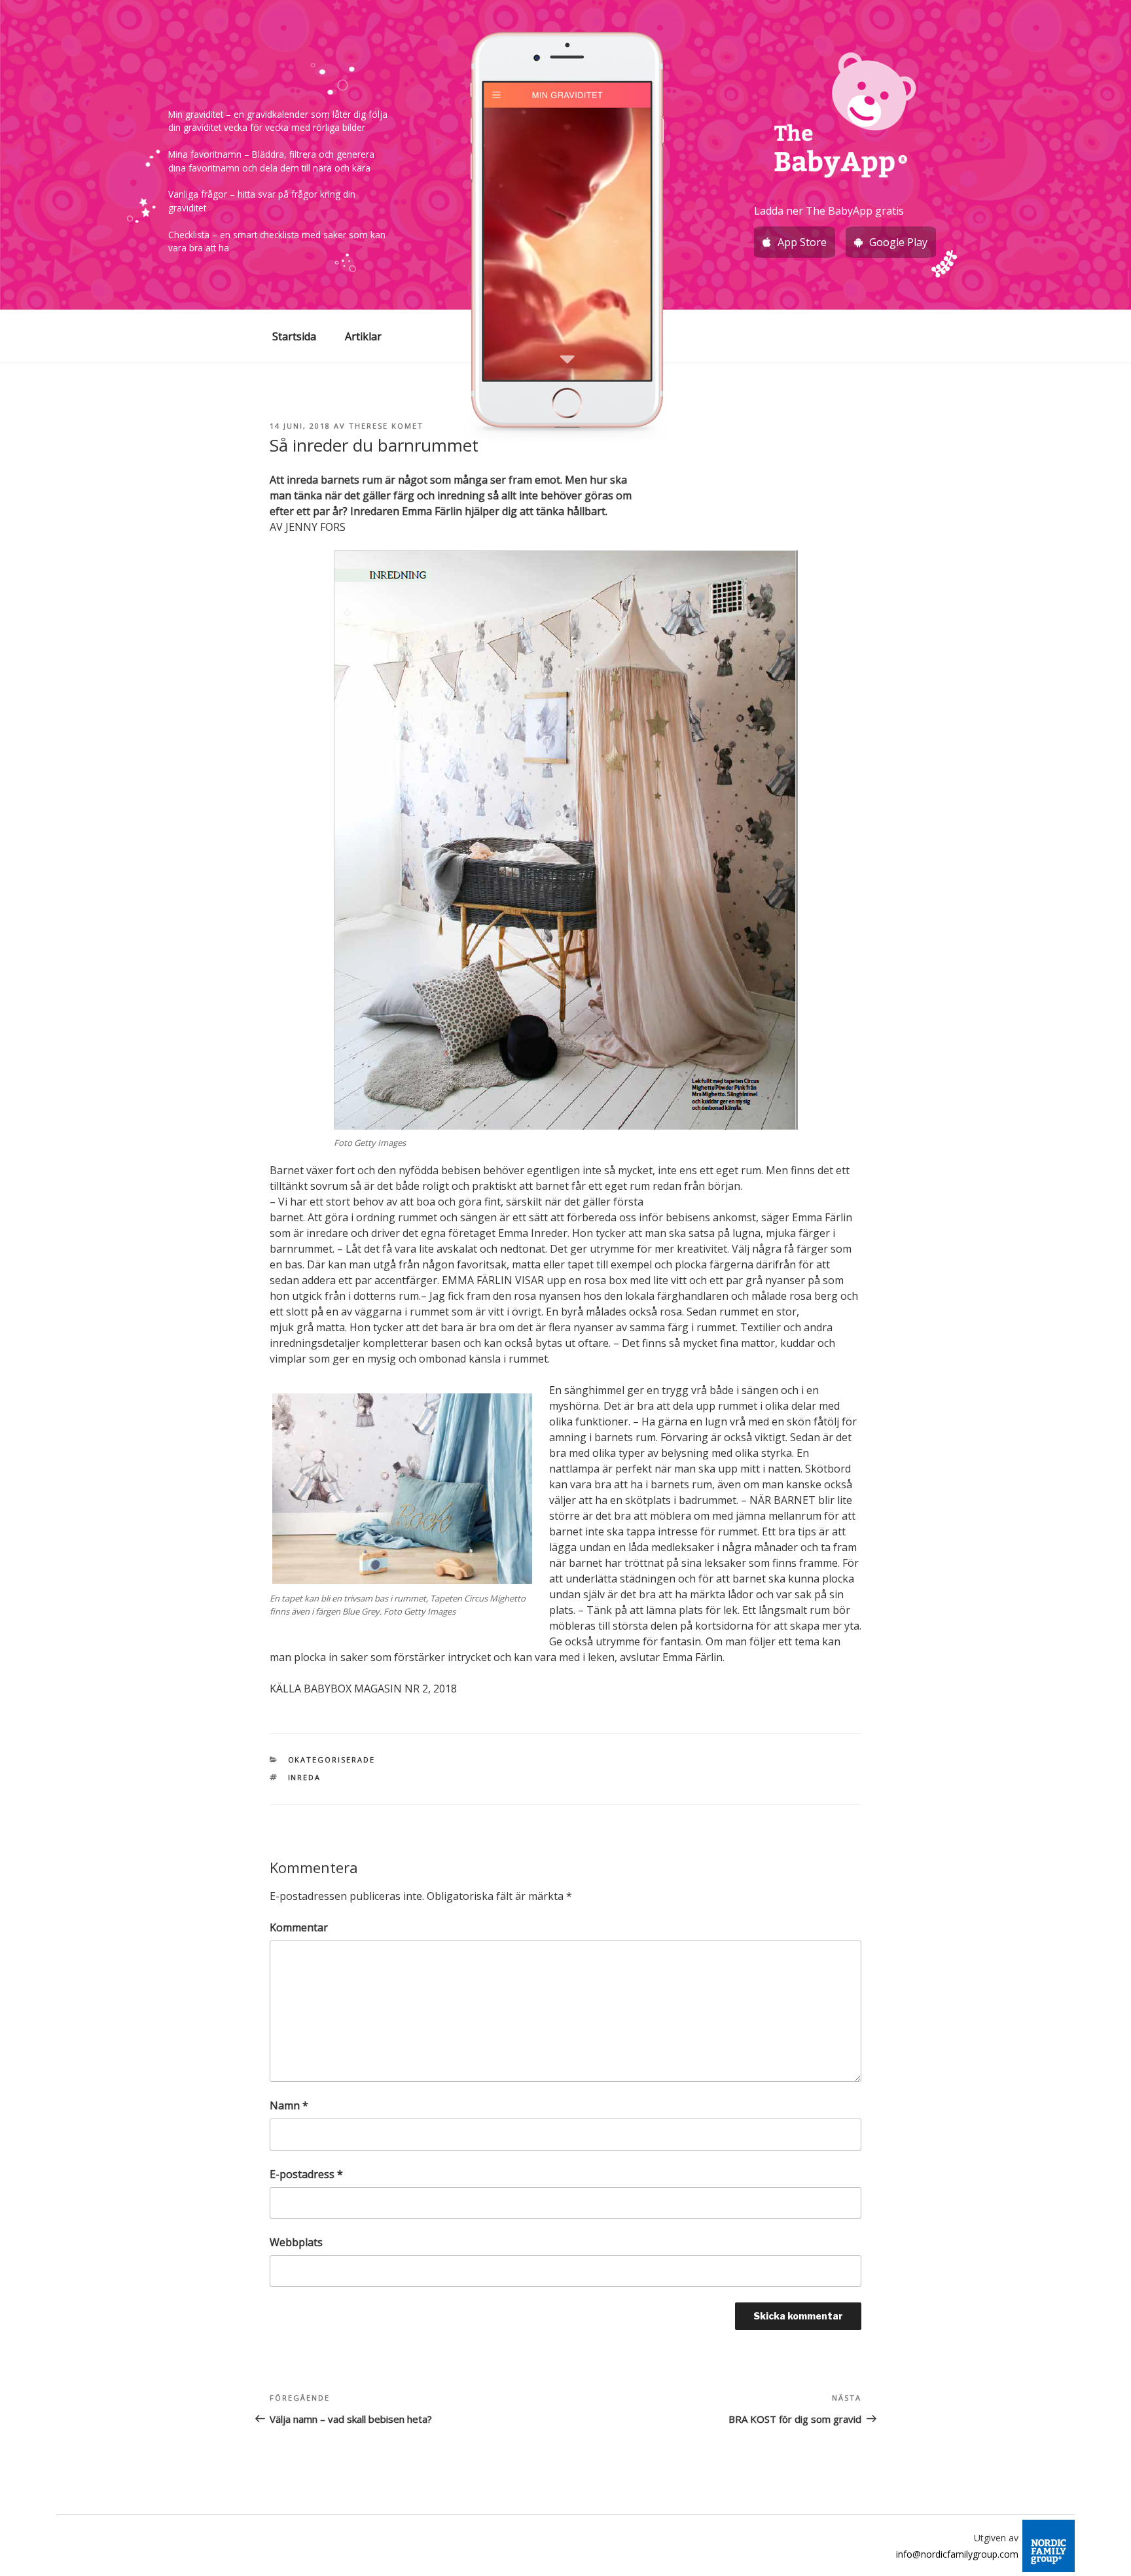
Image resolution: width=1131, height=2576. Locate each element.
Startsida (294, 336)
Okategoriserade (332, 1760)
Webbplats (296, 2242)
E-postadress (306, 2174)
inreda (305, 1777)
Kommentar (299, 1927)
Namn (289, 2105)
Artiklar (363, 336)
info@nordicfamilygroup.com (957, 2554)
